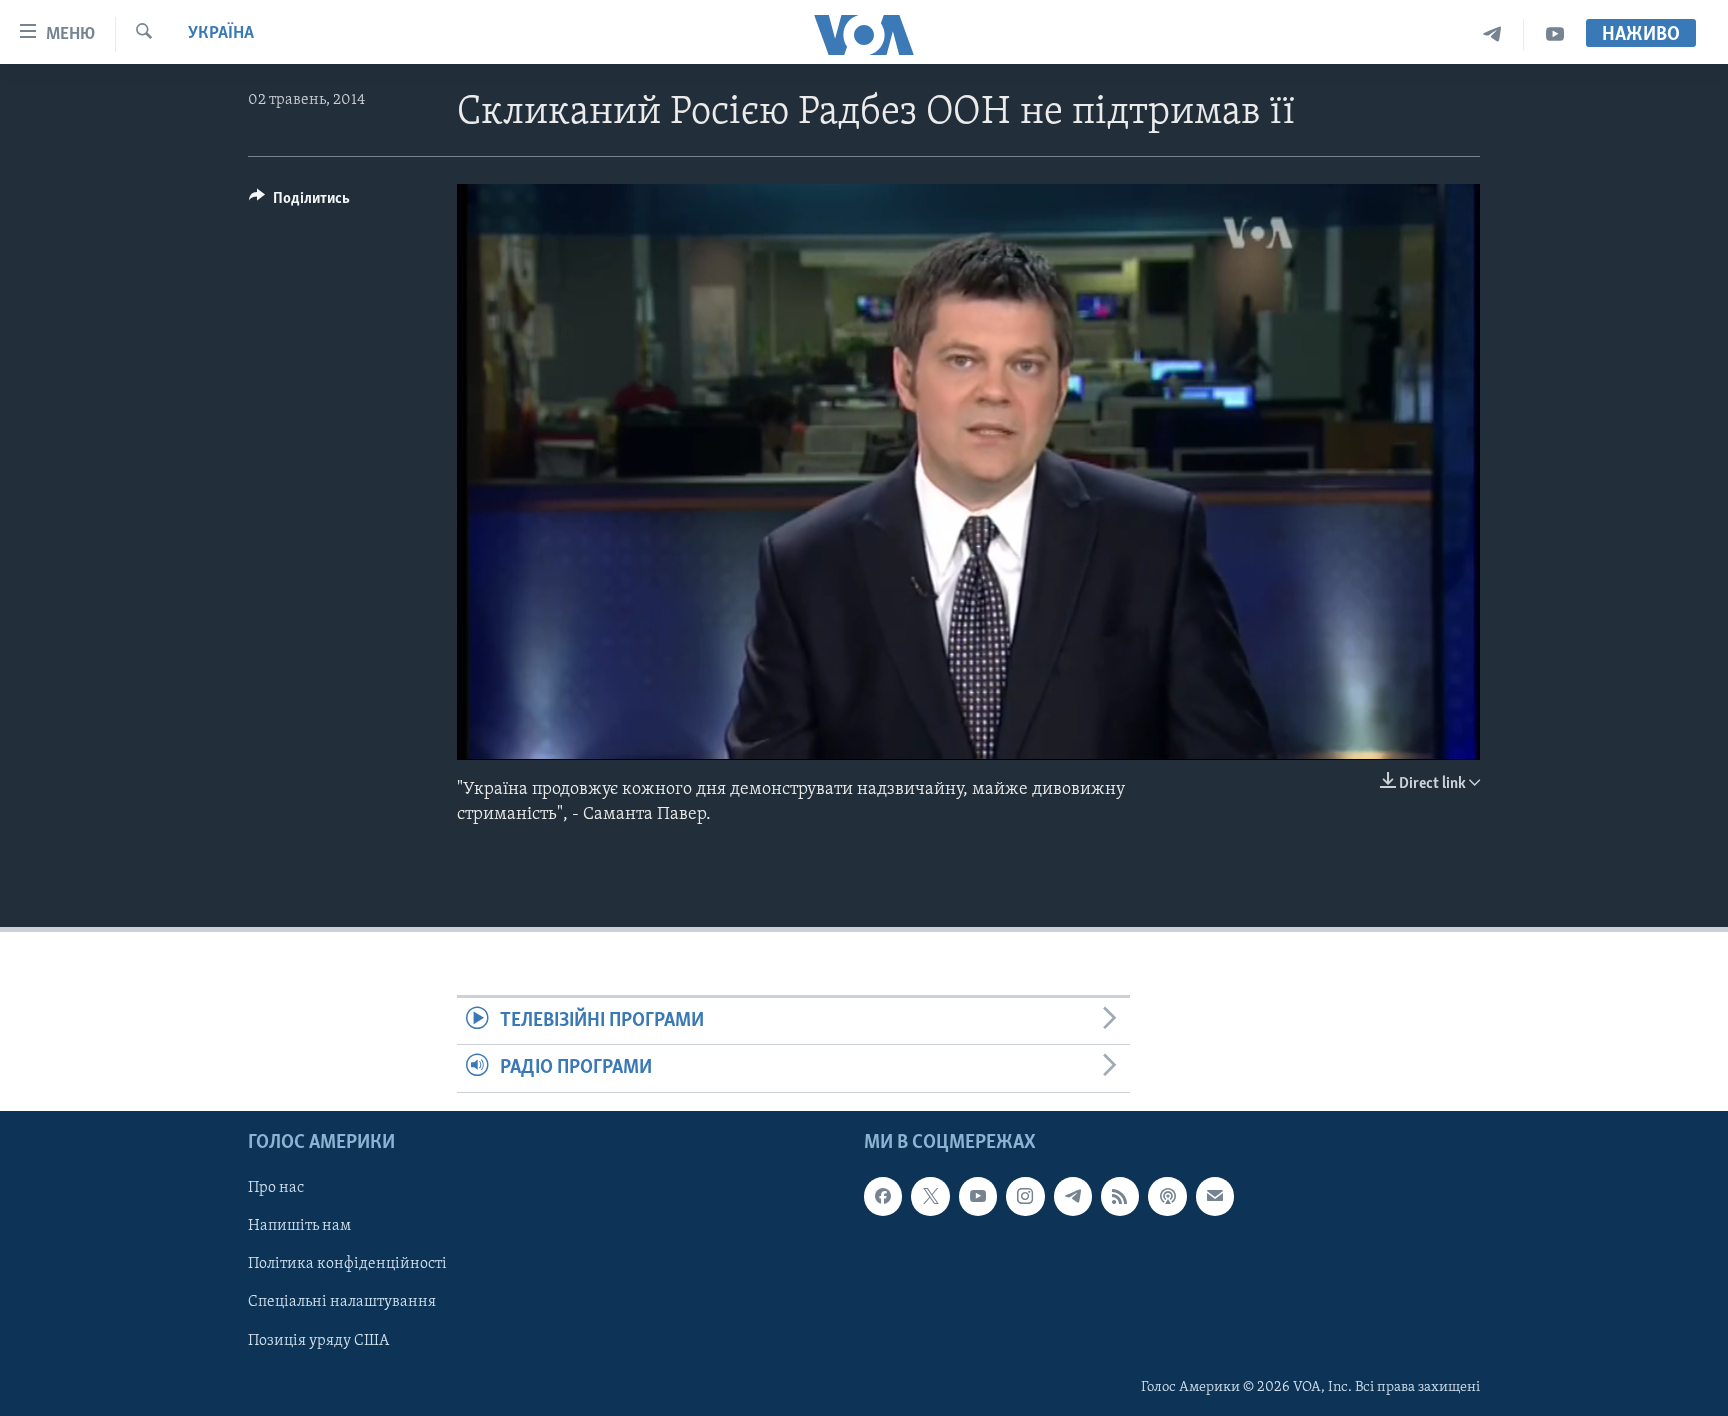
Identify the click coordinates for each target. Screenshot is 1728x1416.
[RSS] (1120, 1196)
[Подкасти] (1167, 1196)
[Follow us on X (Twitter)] (930, 1196)
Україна (221, 34)
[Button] (299, 203)
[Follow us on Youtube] (978, 1196)
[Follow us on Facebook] (883, 1196)
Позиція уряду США (318, 1340)
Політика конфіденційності (347, 1264)
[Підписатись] (1215, 1196)
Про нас (276, 1188)
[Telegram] (1492, 34)
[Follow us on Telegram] (1073, 1196)
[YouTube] (1555, 34)
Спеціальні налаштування (342, 1302)
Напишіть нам (299, 1226)
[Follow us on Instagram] (1025, 1196)
